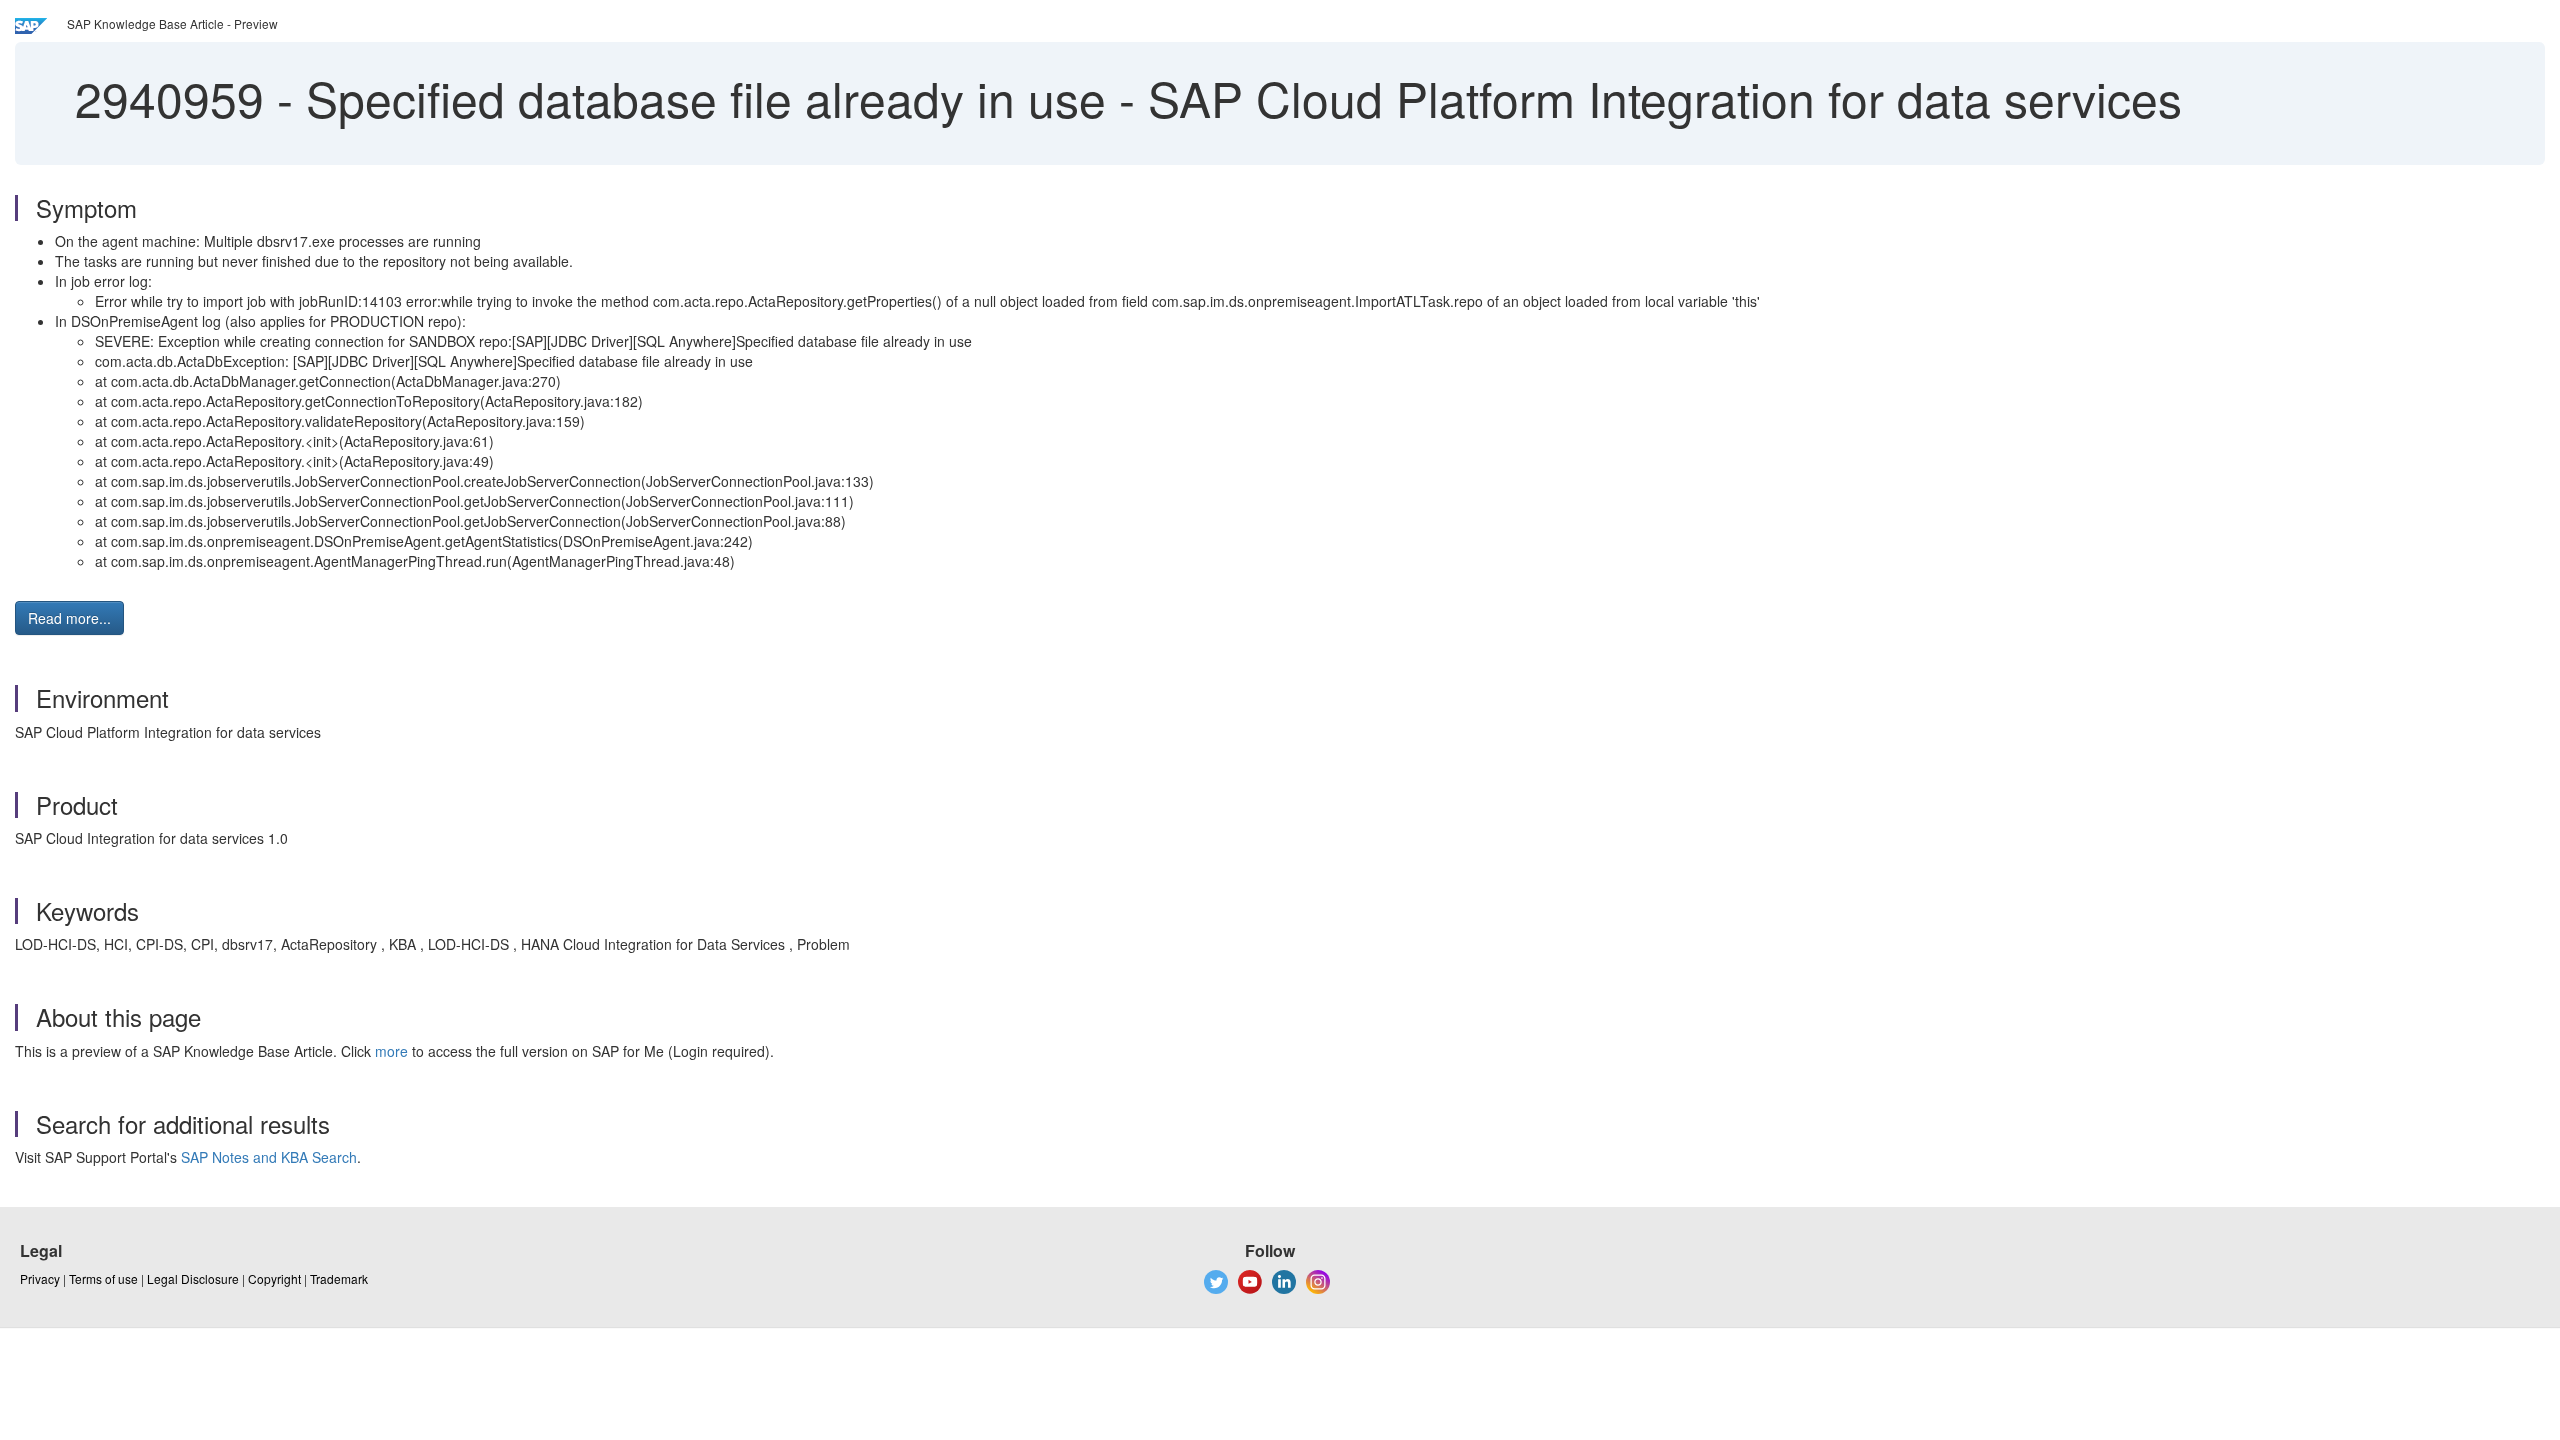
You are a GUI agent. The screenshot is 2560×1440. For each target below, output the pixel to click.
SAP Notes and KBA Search (269, 1157)
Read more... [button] (69, 618)
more (391, 1051)
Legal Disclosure (193, 1278)
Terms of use (103, 1278)
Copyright (274, 1278)
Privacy (40, 1278)
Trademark (339, 1278)
